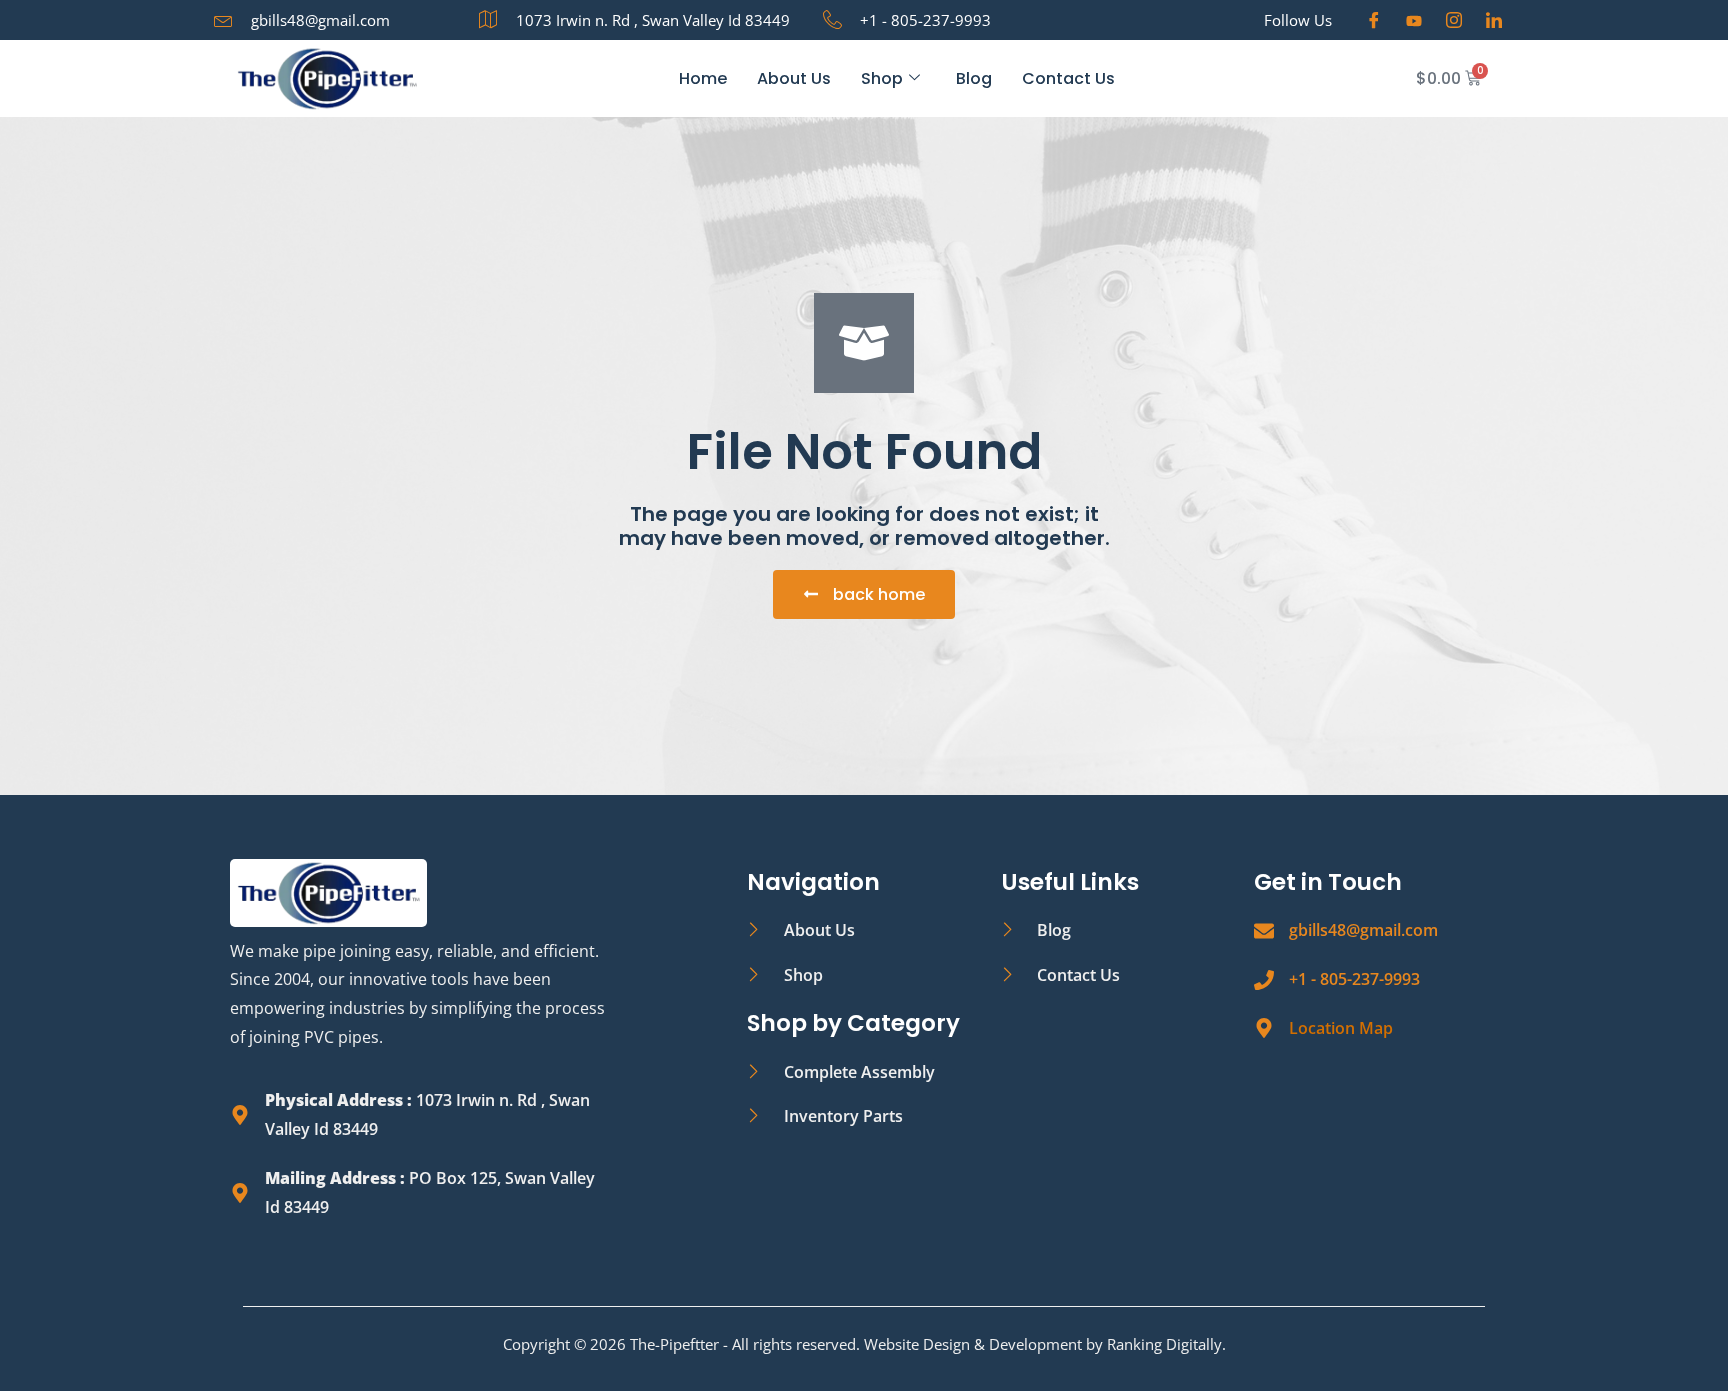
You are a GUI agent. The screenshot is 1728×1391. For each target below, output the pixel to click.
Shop (882, 78)
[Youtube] (1414, 20)
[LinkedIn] (1494, 20)
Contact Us (1068, 78)
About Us (794, 78)
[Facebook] (1374, 20)
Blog (974, 78)
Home (703, 78)
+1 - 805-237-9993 (1354, 979)
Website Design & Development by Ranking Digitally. (1045, 1344)
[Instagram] (1454, 20)
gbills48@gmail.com (1363, 930)
